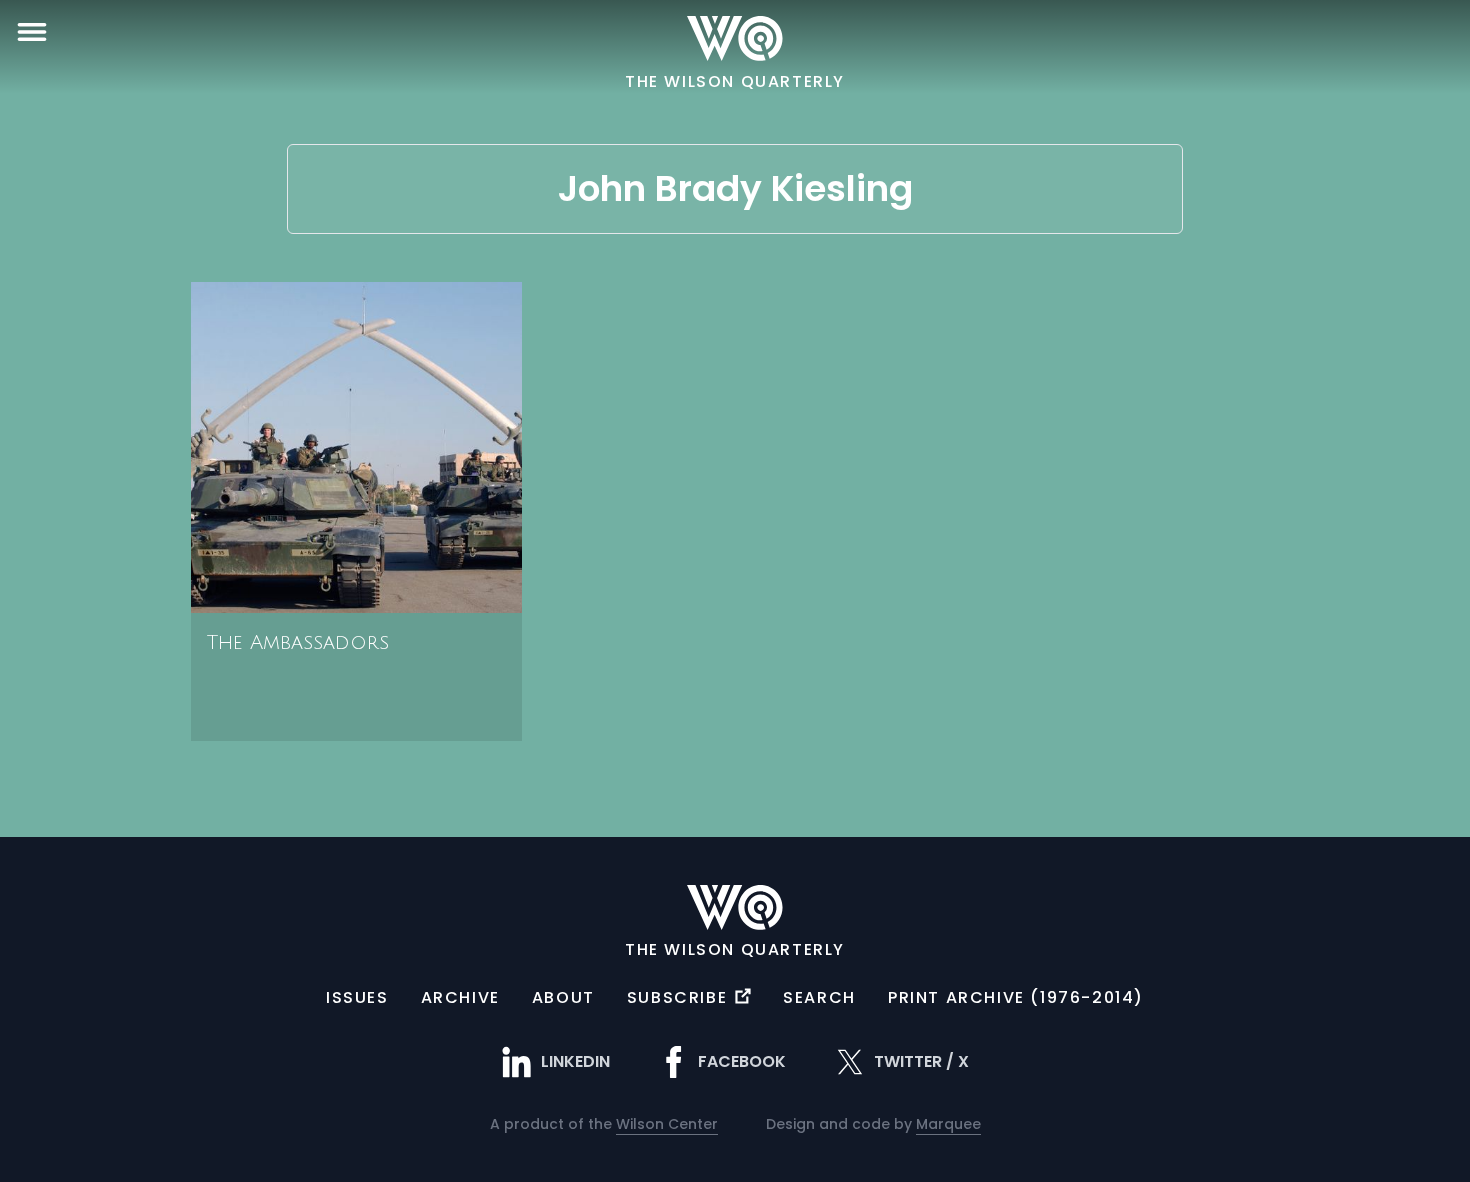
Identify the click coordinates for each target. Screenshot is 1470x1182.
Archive (460, 997)
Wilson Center (667, 1124)
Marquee (948, 1124)
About (563, 997)
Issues (357, 997)
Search (819, 997)
